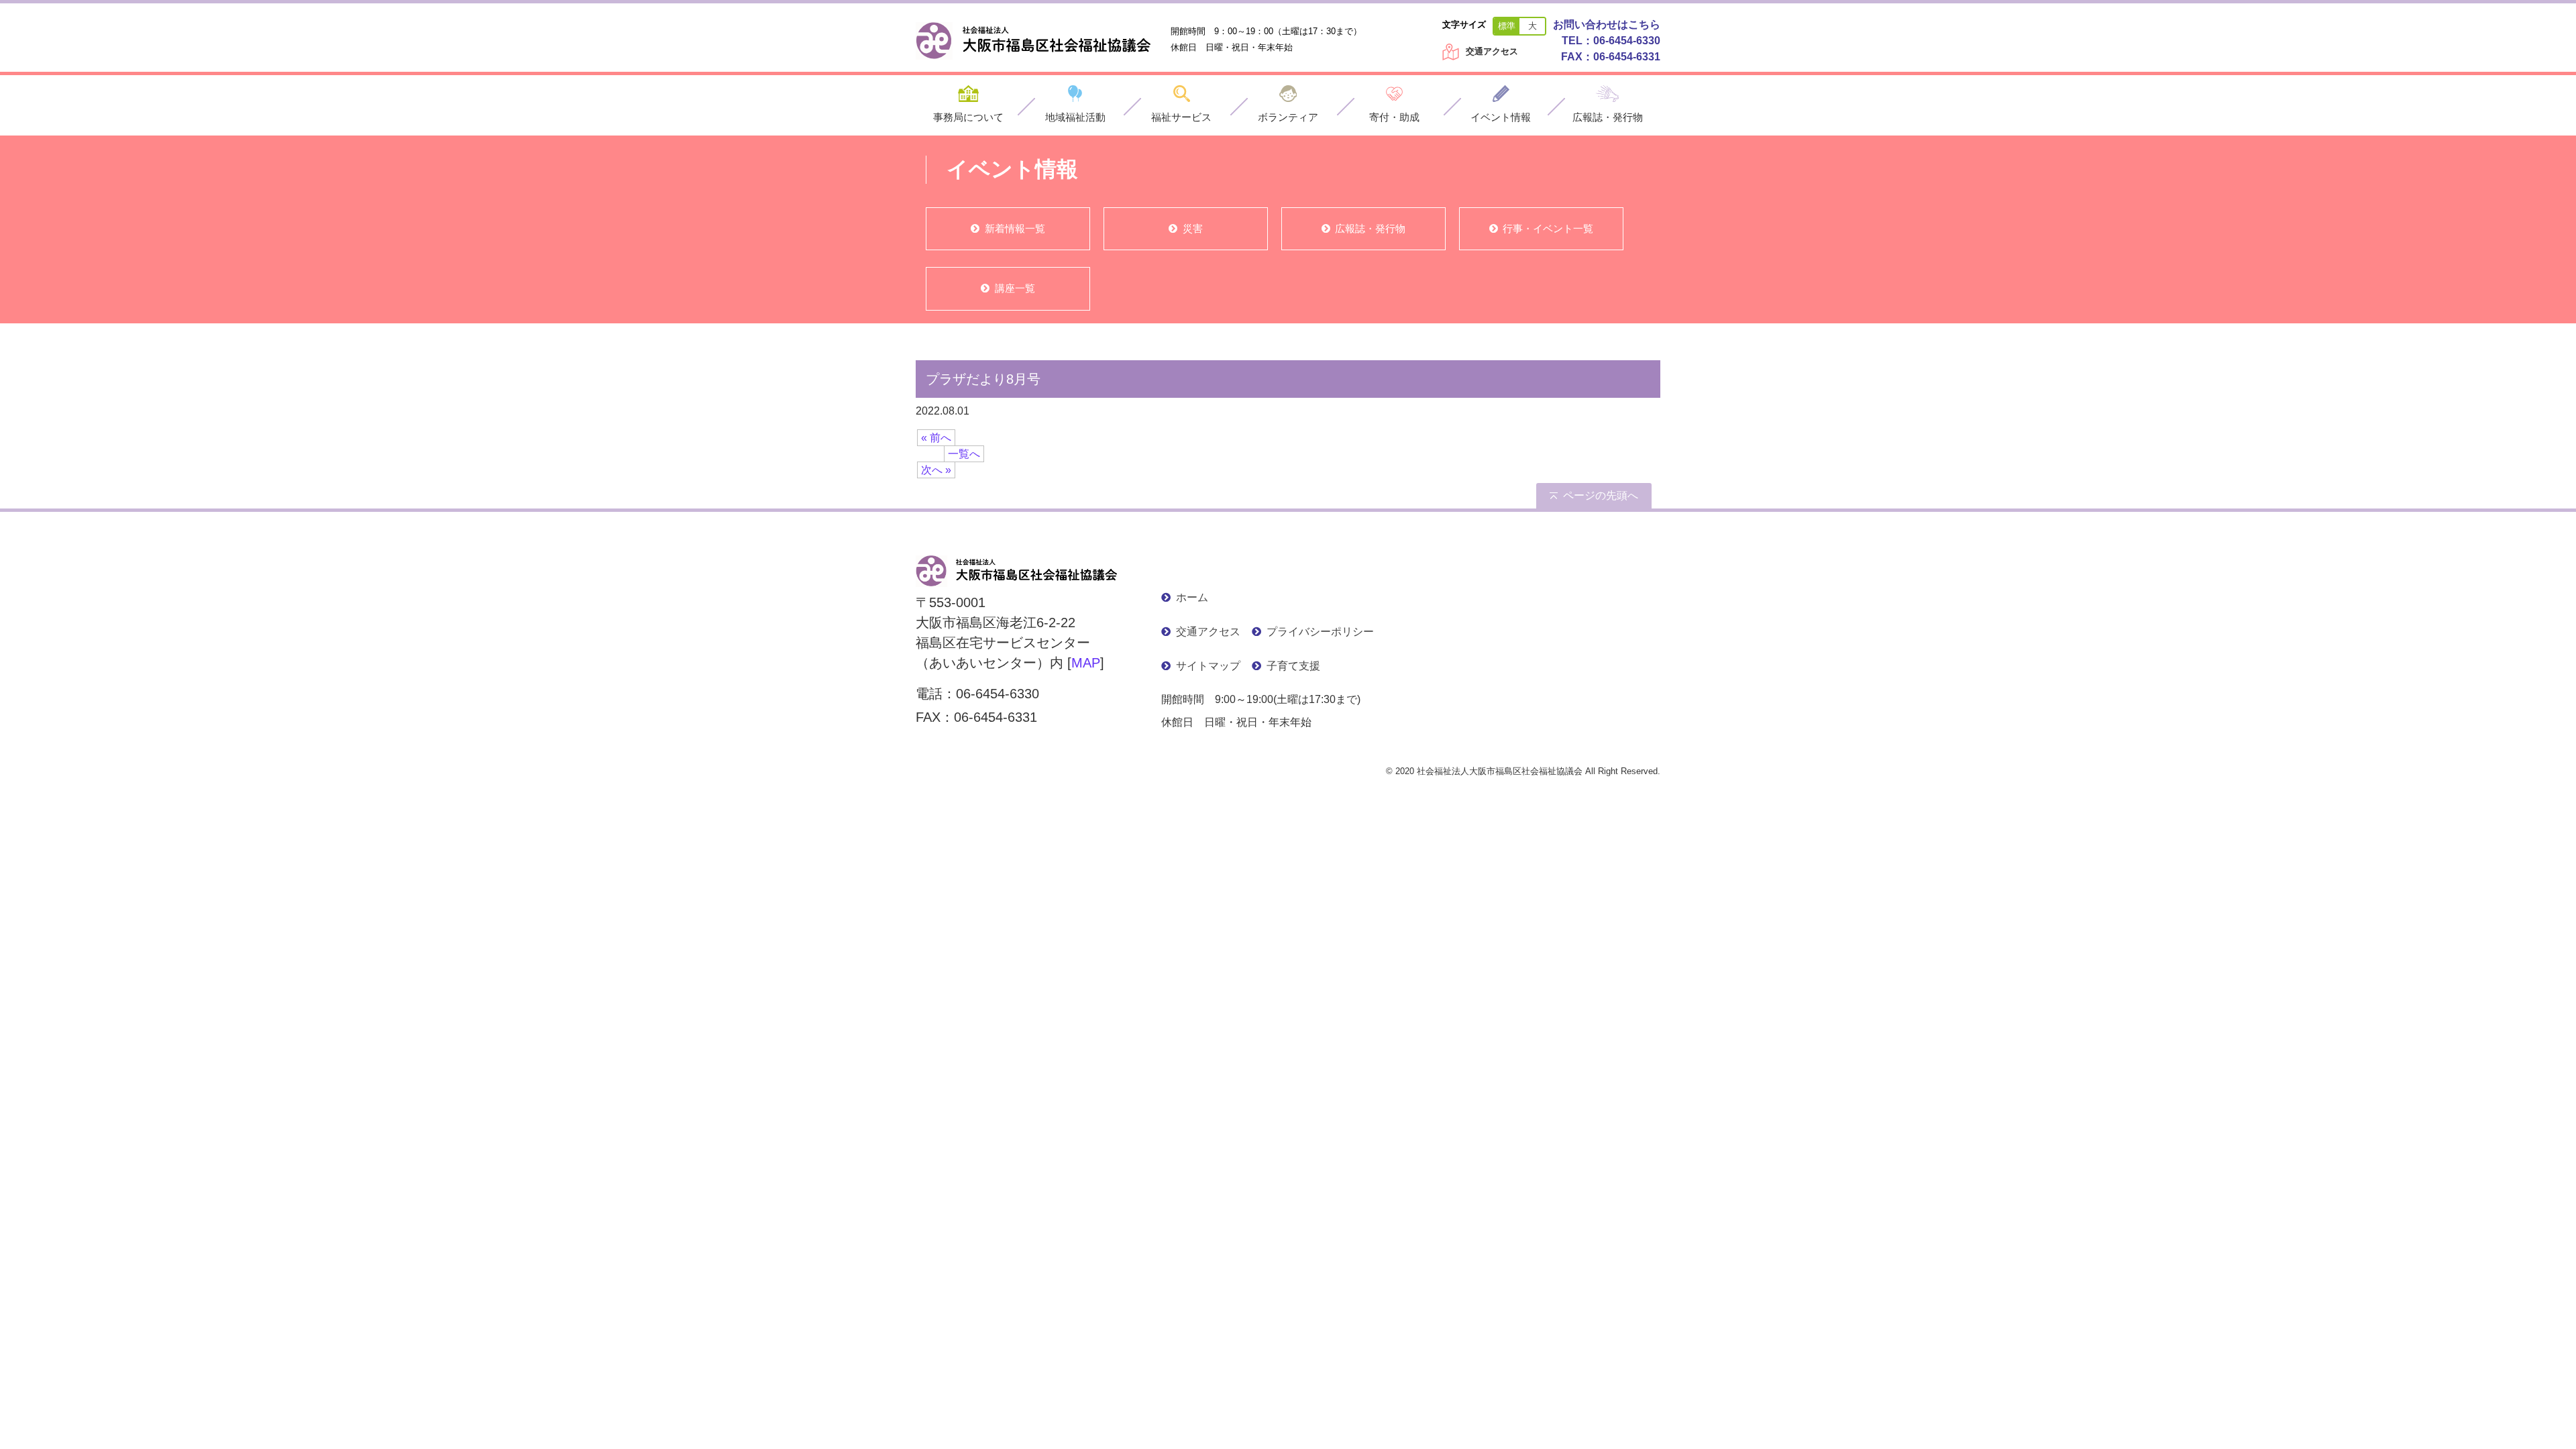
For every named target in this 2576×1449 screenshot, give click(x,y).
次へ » (936, 470)
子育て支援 (1293, 666)
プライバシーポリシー (1320, 632)
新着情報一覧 (1015, 228)
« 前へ (936, 438)
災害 (1193, 228)
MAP (1086, 663)
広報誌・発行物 (1370, 228)
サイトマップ (1208, 666)
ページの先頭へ (1601, 495)
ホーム (1192, 597)
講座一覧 (1015, 288)
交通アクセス (1492, 51)
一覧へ (964, 454)
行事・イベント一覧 (1548, 228)
